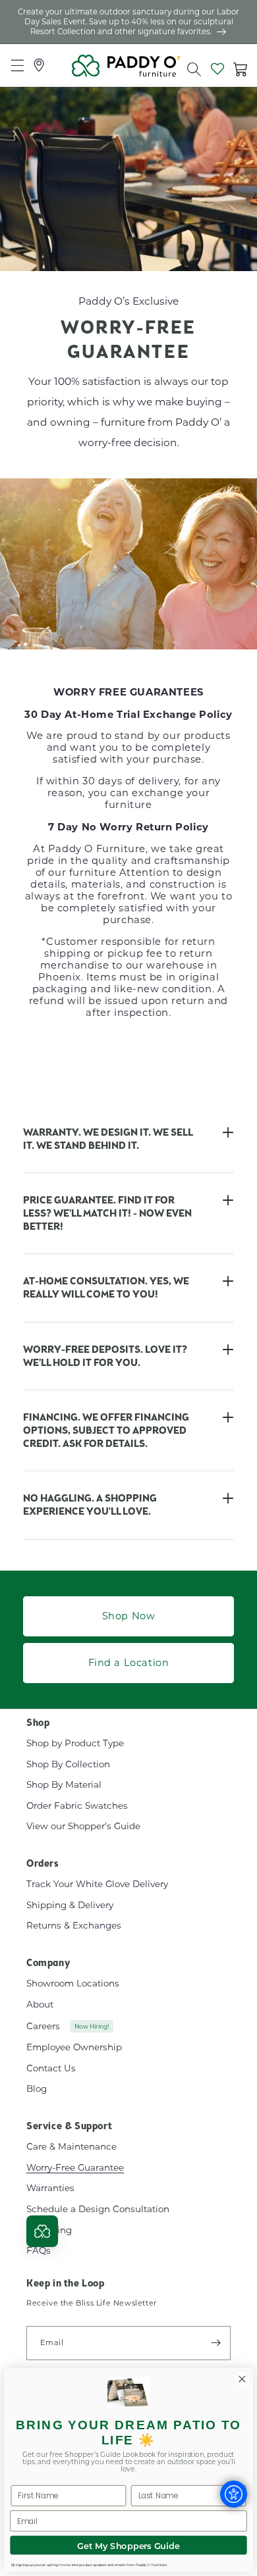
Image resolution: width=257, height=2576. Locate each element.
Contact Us (51, 2068)
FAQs (39, 2250)
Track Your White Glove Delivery (97, 1884)
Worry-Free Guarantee (75, 2167)
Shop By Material (64, 1784)
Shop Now (129, 1616)
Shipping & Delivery (70, 1905)
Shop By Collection (68, 1764)
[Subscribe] (215, 2343)
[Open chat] (42, 2231)
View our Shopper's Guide (83, 1826)
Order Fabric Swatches (77, 1806)
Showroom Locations (73, 1983)
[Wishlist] (217, 66)
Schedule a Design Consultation (98, 2209)
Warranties (50, 2188)
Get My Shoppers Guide (128, 2545)
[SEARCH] (191, 66)
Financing (49, 2230)
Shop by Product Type (75, 1743)
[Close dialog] (242, 2379)
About (40, 2004)
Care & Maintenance (71, 2146)
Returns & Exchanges (74, 1925)
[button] (194, 67)
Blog (37, 2088)
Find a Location (129, 1662)
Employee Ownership (74, 2047)
